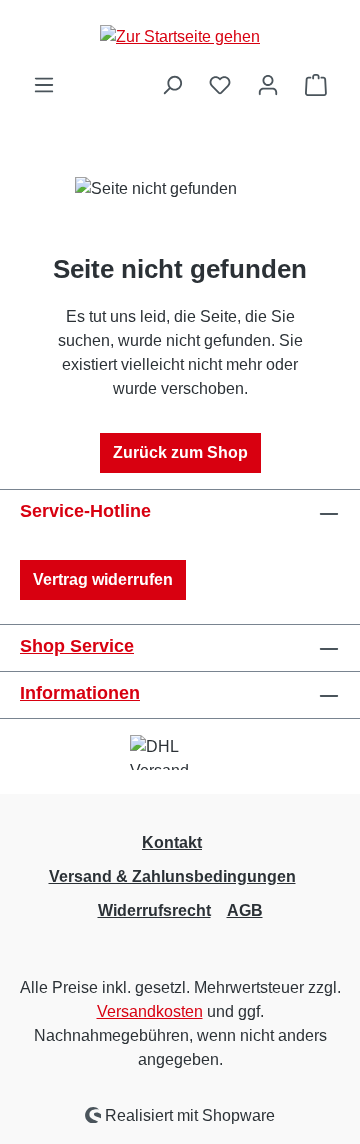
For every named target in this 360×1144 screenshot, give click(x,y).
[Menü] (44, 85)
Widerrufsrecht (154, 910)
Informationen (80, 693)
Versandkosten (150, 1011)
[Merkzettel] (220, 85)
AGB (245, 910)
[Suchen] (172, 85)
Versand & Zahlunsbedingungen (172, 876)
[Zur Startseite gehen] (180, 36)
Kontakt (172, 842)
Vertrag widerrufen (103, 579)
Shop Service (77, 646)
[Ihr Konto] (268, 85)
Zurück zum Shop (180, 452)
